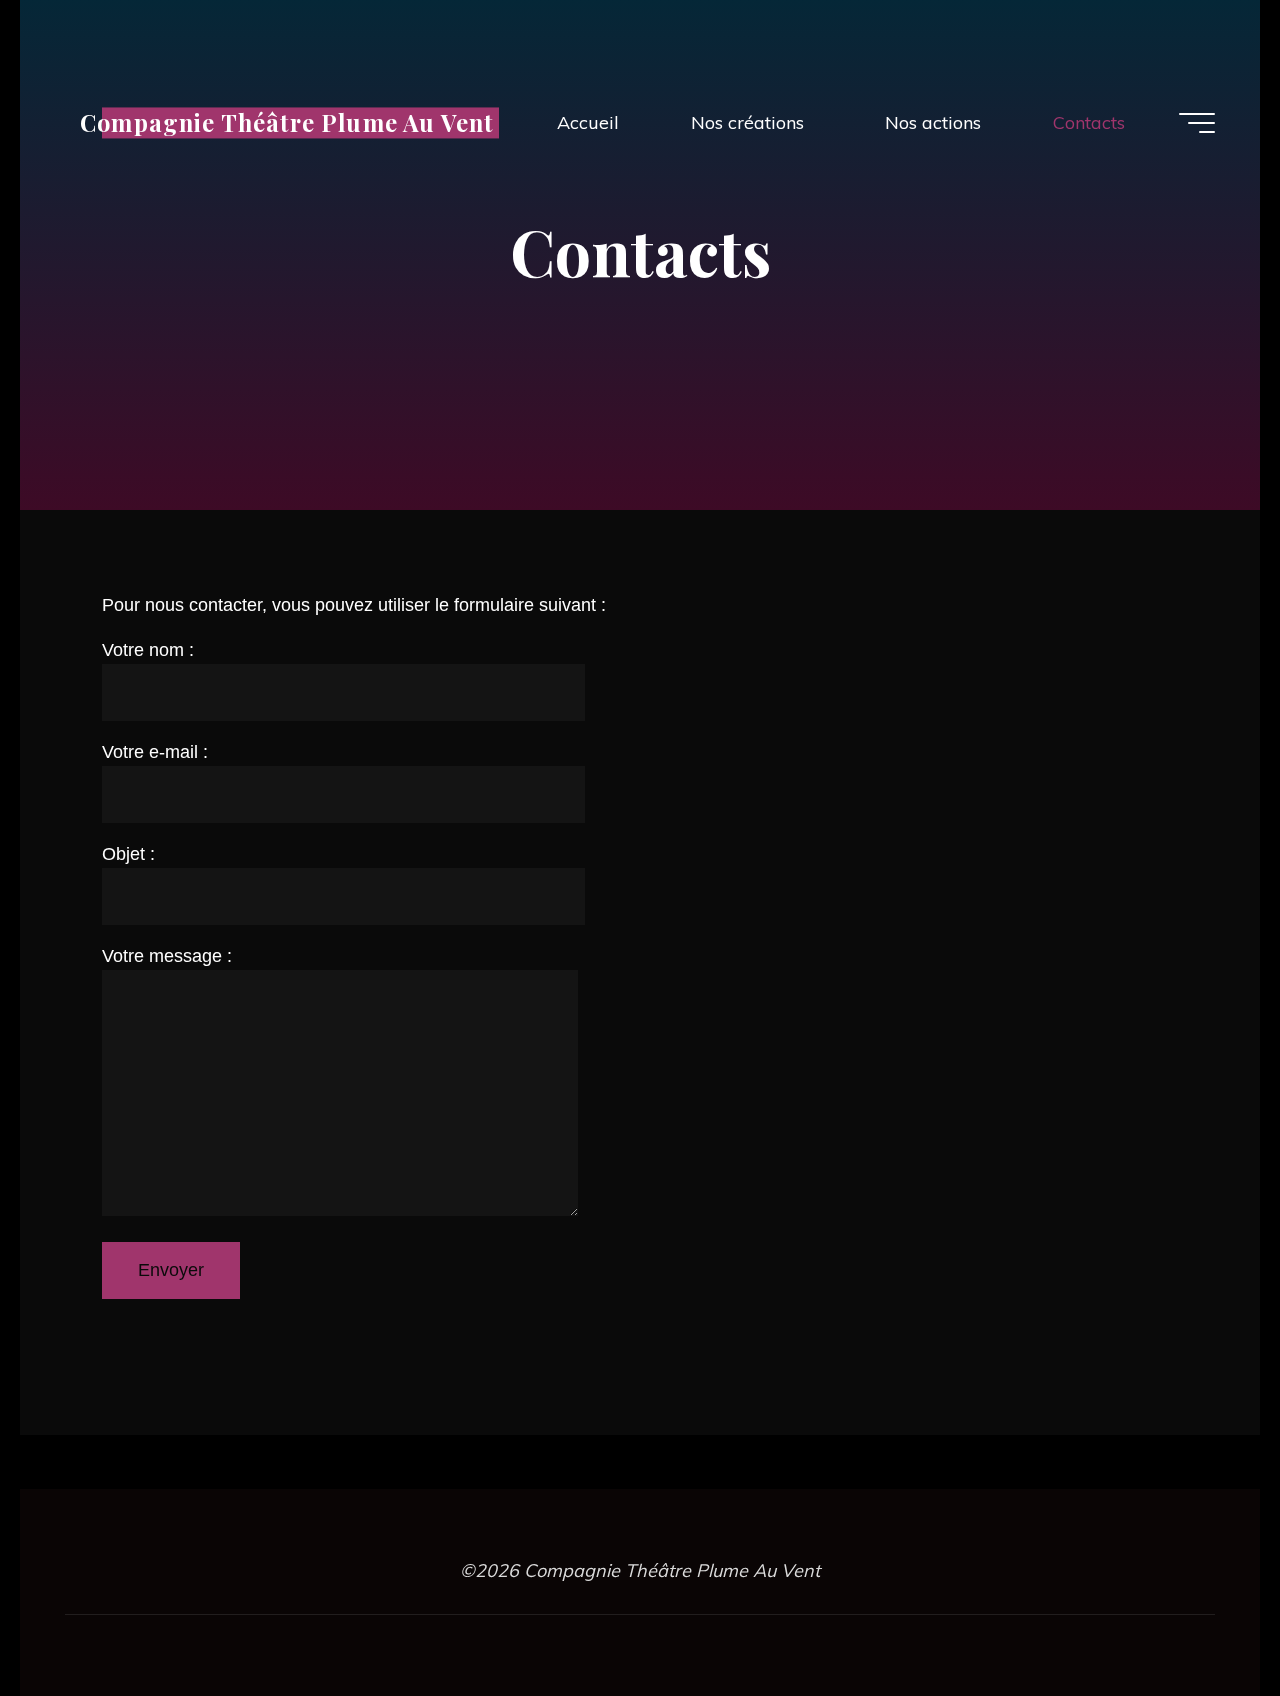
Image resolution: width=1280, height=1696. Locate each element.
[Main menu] (1197, 123)
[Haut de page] (1202, 1618)
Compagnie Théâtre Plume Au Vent (286, 122)
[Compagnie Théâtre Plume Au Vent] (530, 47)
